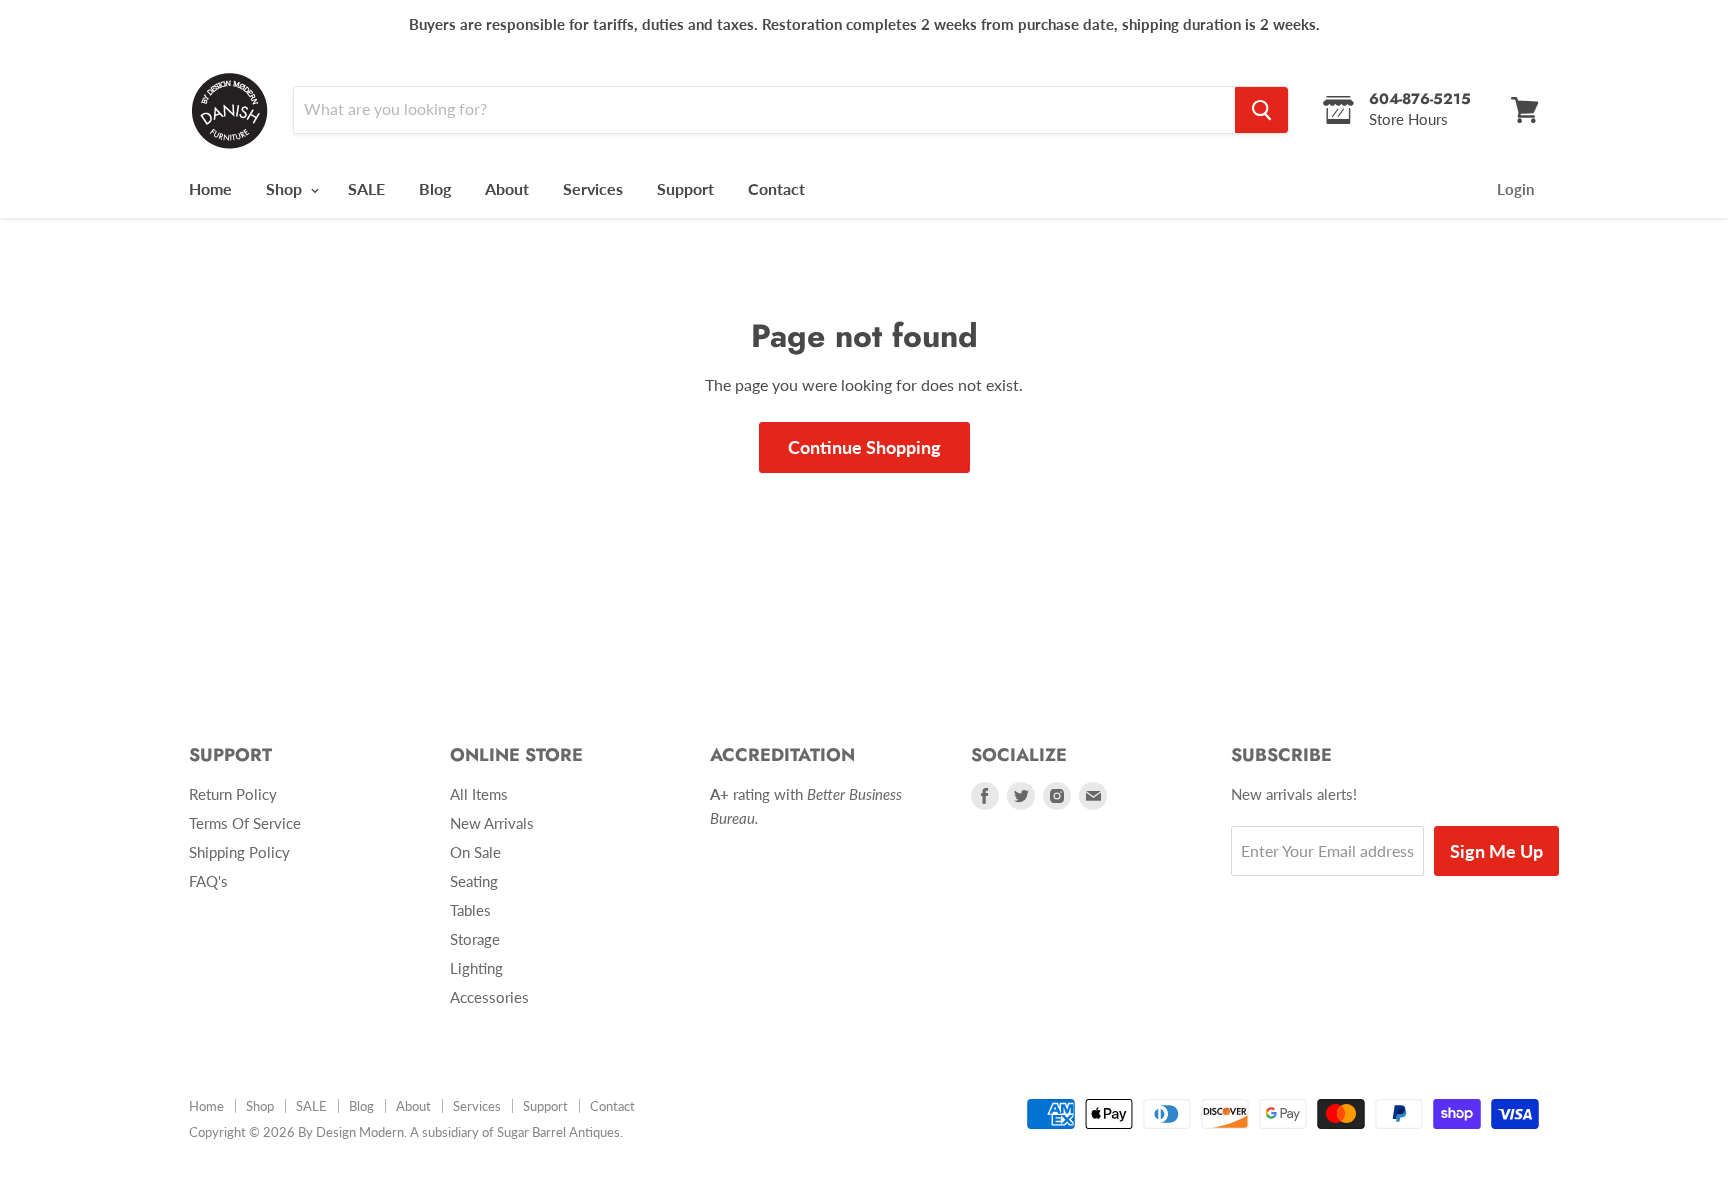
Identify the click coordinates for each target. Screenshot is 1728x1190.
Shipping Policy (239, 852)
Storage (475, 939)
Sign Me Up (1496, 851)
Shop (286, 188)
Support (685, 188)
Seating (474, 881)
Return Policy (233, 794)
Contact (776, 188)
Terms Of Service (245, 823)
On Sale (475, 852)
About (507, 188)
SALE (366, 188)
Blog (435, 188)
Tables (470, 910)
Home (210, 188)
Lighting (476, 968)
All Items (479, 794)
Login (1515, 189)
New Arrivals (492, 823)
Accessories (489, 997)
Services (593, 188)
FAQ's (208, 881)
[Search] (1261, 110)
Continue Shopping (864, 447)
